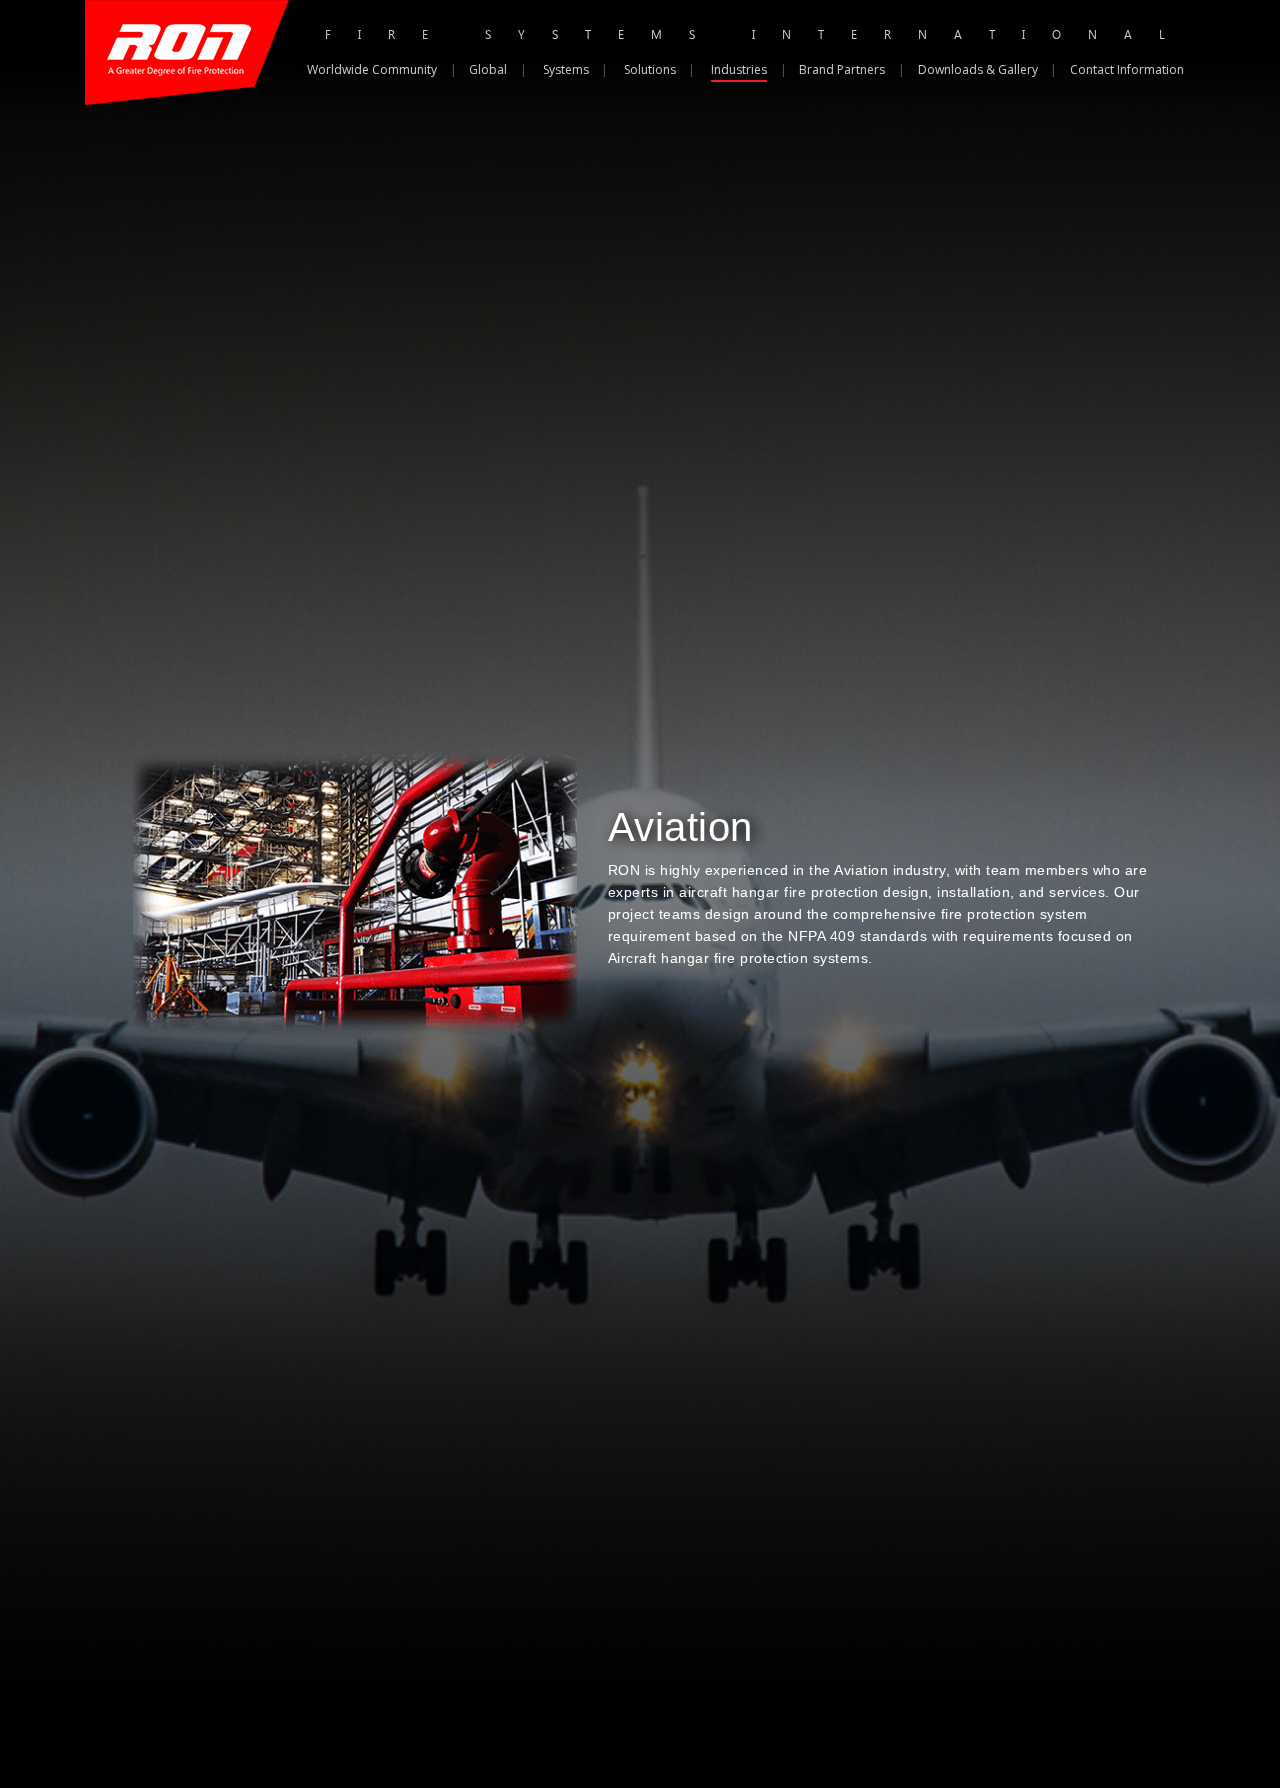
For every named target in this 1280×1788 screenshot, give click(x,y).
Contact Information (1127, 69)
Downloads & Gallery (978, 69)
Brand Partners (842, 69)
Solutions (650, 69)
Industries (739, 69)
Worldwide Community (372, 69)
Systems (566, 69)
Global (488, 69)
